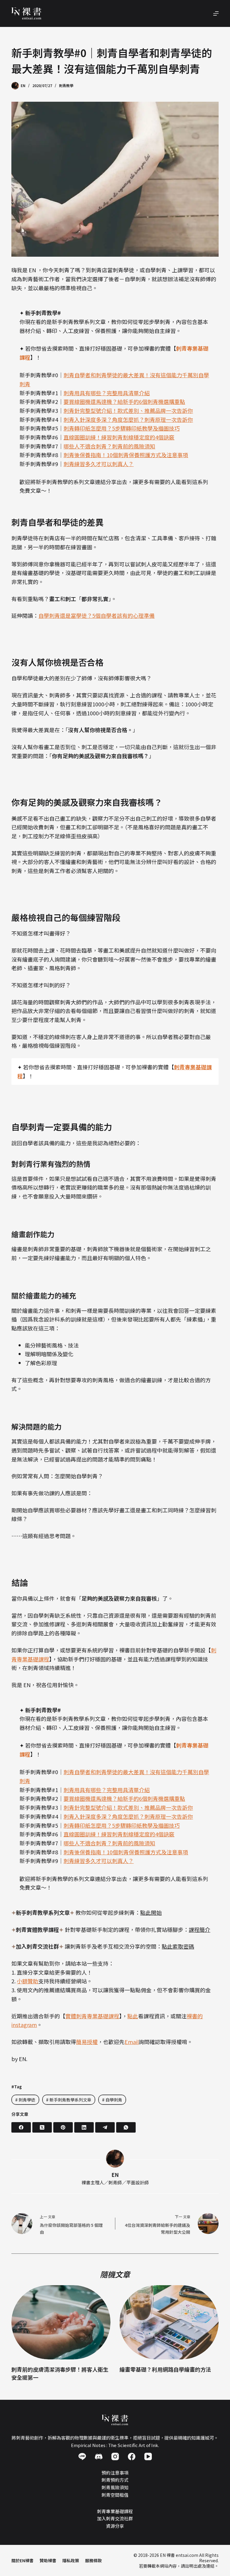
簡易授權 (87, 2042)
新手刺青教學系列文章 (69, 2100)
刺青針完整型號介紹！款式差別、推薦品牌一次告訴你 (128, 410)
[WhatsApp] (126, 2127)
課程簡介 (199, 1929)
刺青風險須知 (115, 2487)
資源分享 (115, 2526)
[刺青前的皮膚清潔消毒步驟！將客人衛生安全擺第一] (61, 2322)
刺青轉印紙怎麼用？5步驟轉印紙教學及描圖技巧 (122, 428)
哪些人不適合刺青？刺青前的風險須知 (109, 446)
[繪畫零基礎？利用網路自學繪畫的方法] (169, 2322)
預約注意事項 (115, 2472)
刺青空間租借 (115, 2494)
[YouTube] (148, 2456)
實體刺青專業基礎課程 (92, 2016)
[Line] (82, 2456)
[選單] (216, 13)
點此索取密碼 (178, 1946)
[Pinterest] (63, 2127)
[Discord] (99, 2456)
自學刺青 (112, 2100)
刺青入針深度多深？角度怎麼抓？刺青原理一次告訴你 (128, 419)
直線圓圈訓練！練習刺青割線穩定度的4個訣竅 (119, 437)
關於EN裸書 (22, 2560)
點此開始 (151, 1912)
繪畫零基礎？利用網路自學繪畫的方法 (165, 2369)
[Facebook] (21, 2127)
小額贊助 (28, 1981)
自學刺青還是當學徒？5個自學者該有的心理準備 (96, 615)
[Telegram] (105, 2127)
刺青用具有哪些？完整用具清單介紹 (107, 393)
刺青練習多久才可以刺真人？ (99, 464)
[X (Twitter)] (42, 2127)
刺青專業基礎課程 (115, 2511)
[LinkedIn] (84, 2127)
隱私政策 (71, 2560)
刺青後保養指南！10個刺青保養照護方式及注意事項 (126, 455)
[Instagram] (115, 2456)
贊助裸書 (48, 2560)
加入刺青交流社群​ (115, 2518)
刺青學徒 (25, 2100)
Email (132, 2042)
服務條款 (93, 2560)
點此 (133, 2016)
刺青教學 (66, 85)
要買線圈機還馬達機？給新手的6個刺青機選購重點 (124, 402)
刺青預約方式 (115, 2480)
